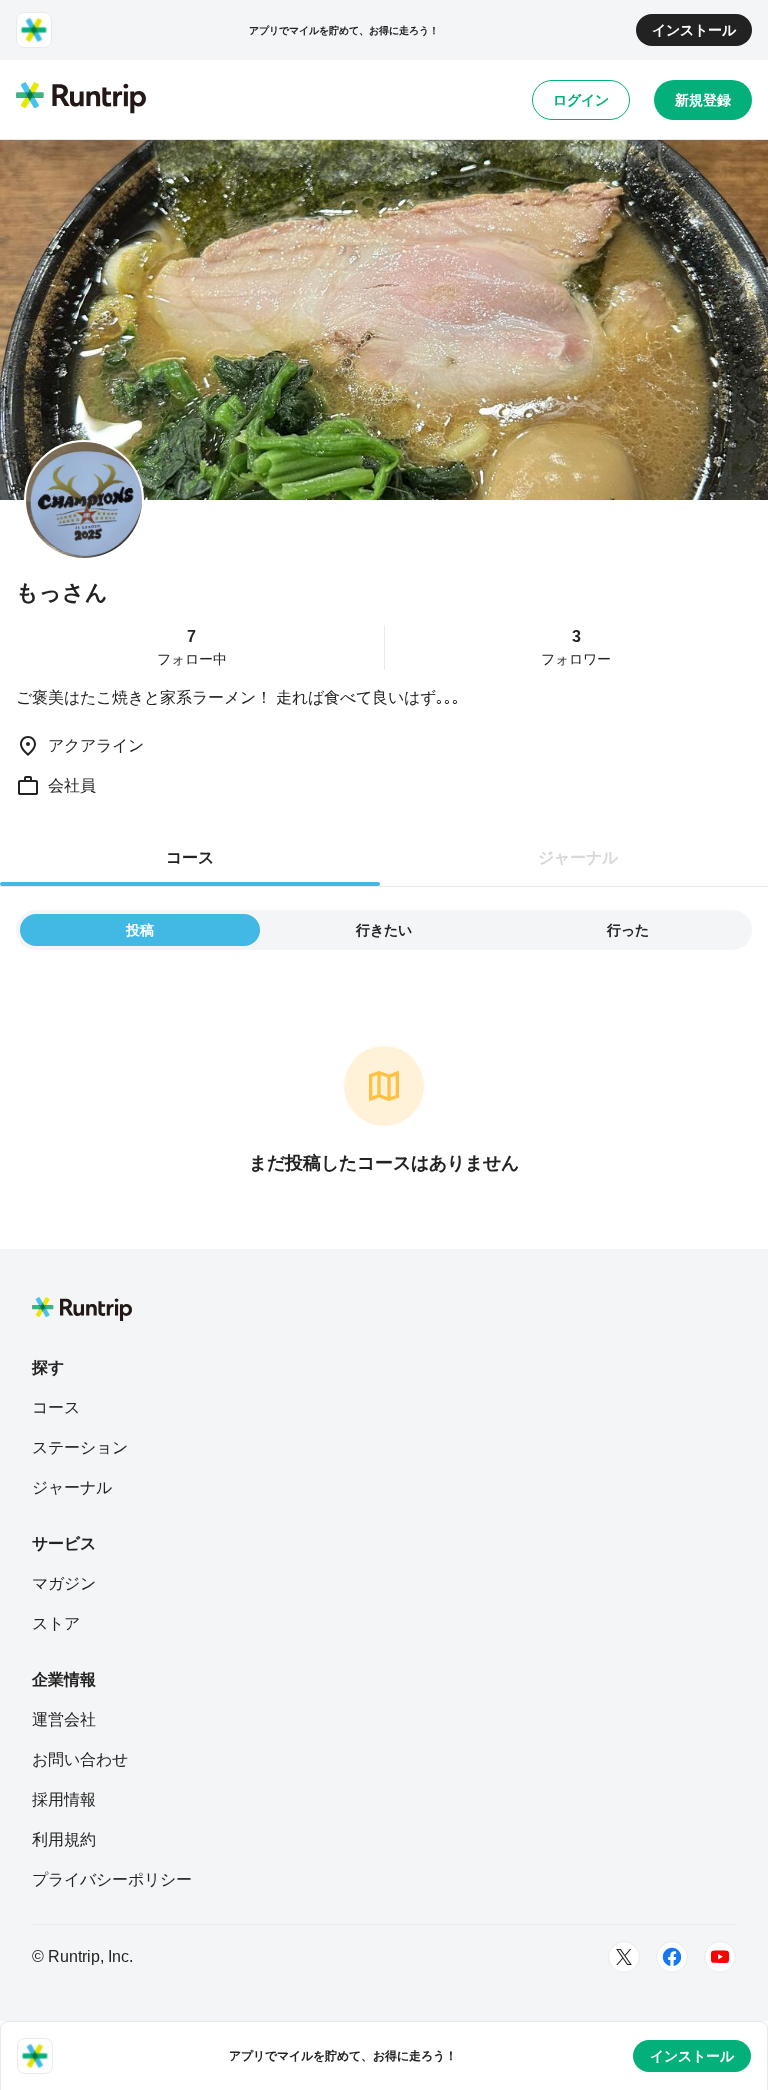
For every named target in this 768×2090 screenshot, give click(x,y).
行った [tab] (628, 930)
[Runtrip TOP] (81, 99)
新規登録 (703, 100)
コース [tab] (190, 857)
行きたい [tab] (384, 930)
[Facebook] (672, 1957)
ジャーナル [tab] (578, 857)
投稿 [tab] (140, 930)
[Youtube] (720, 1957)
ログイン (581, 100)
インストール (694, 30)
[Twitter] (624, 1957)
